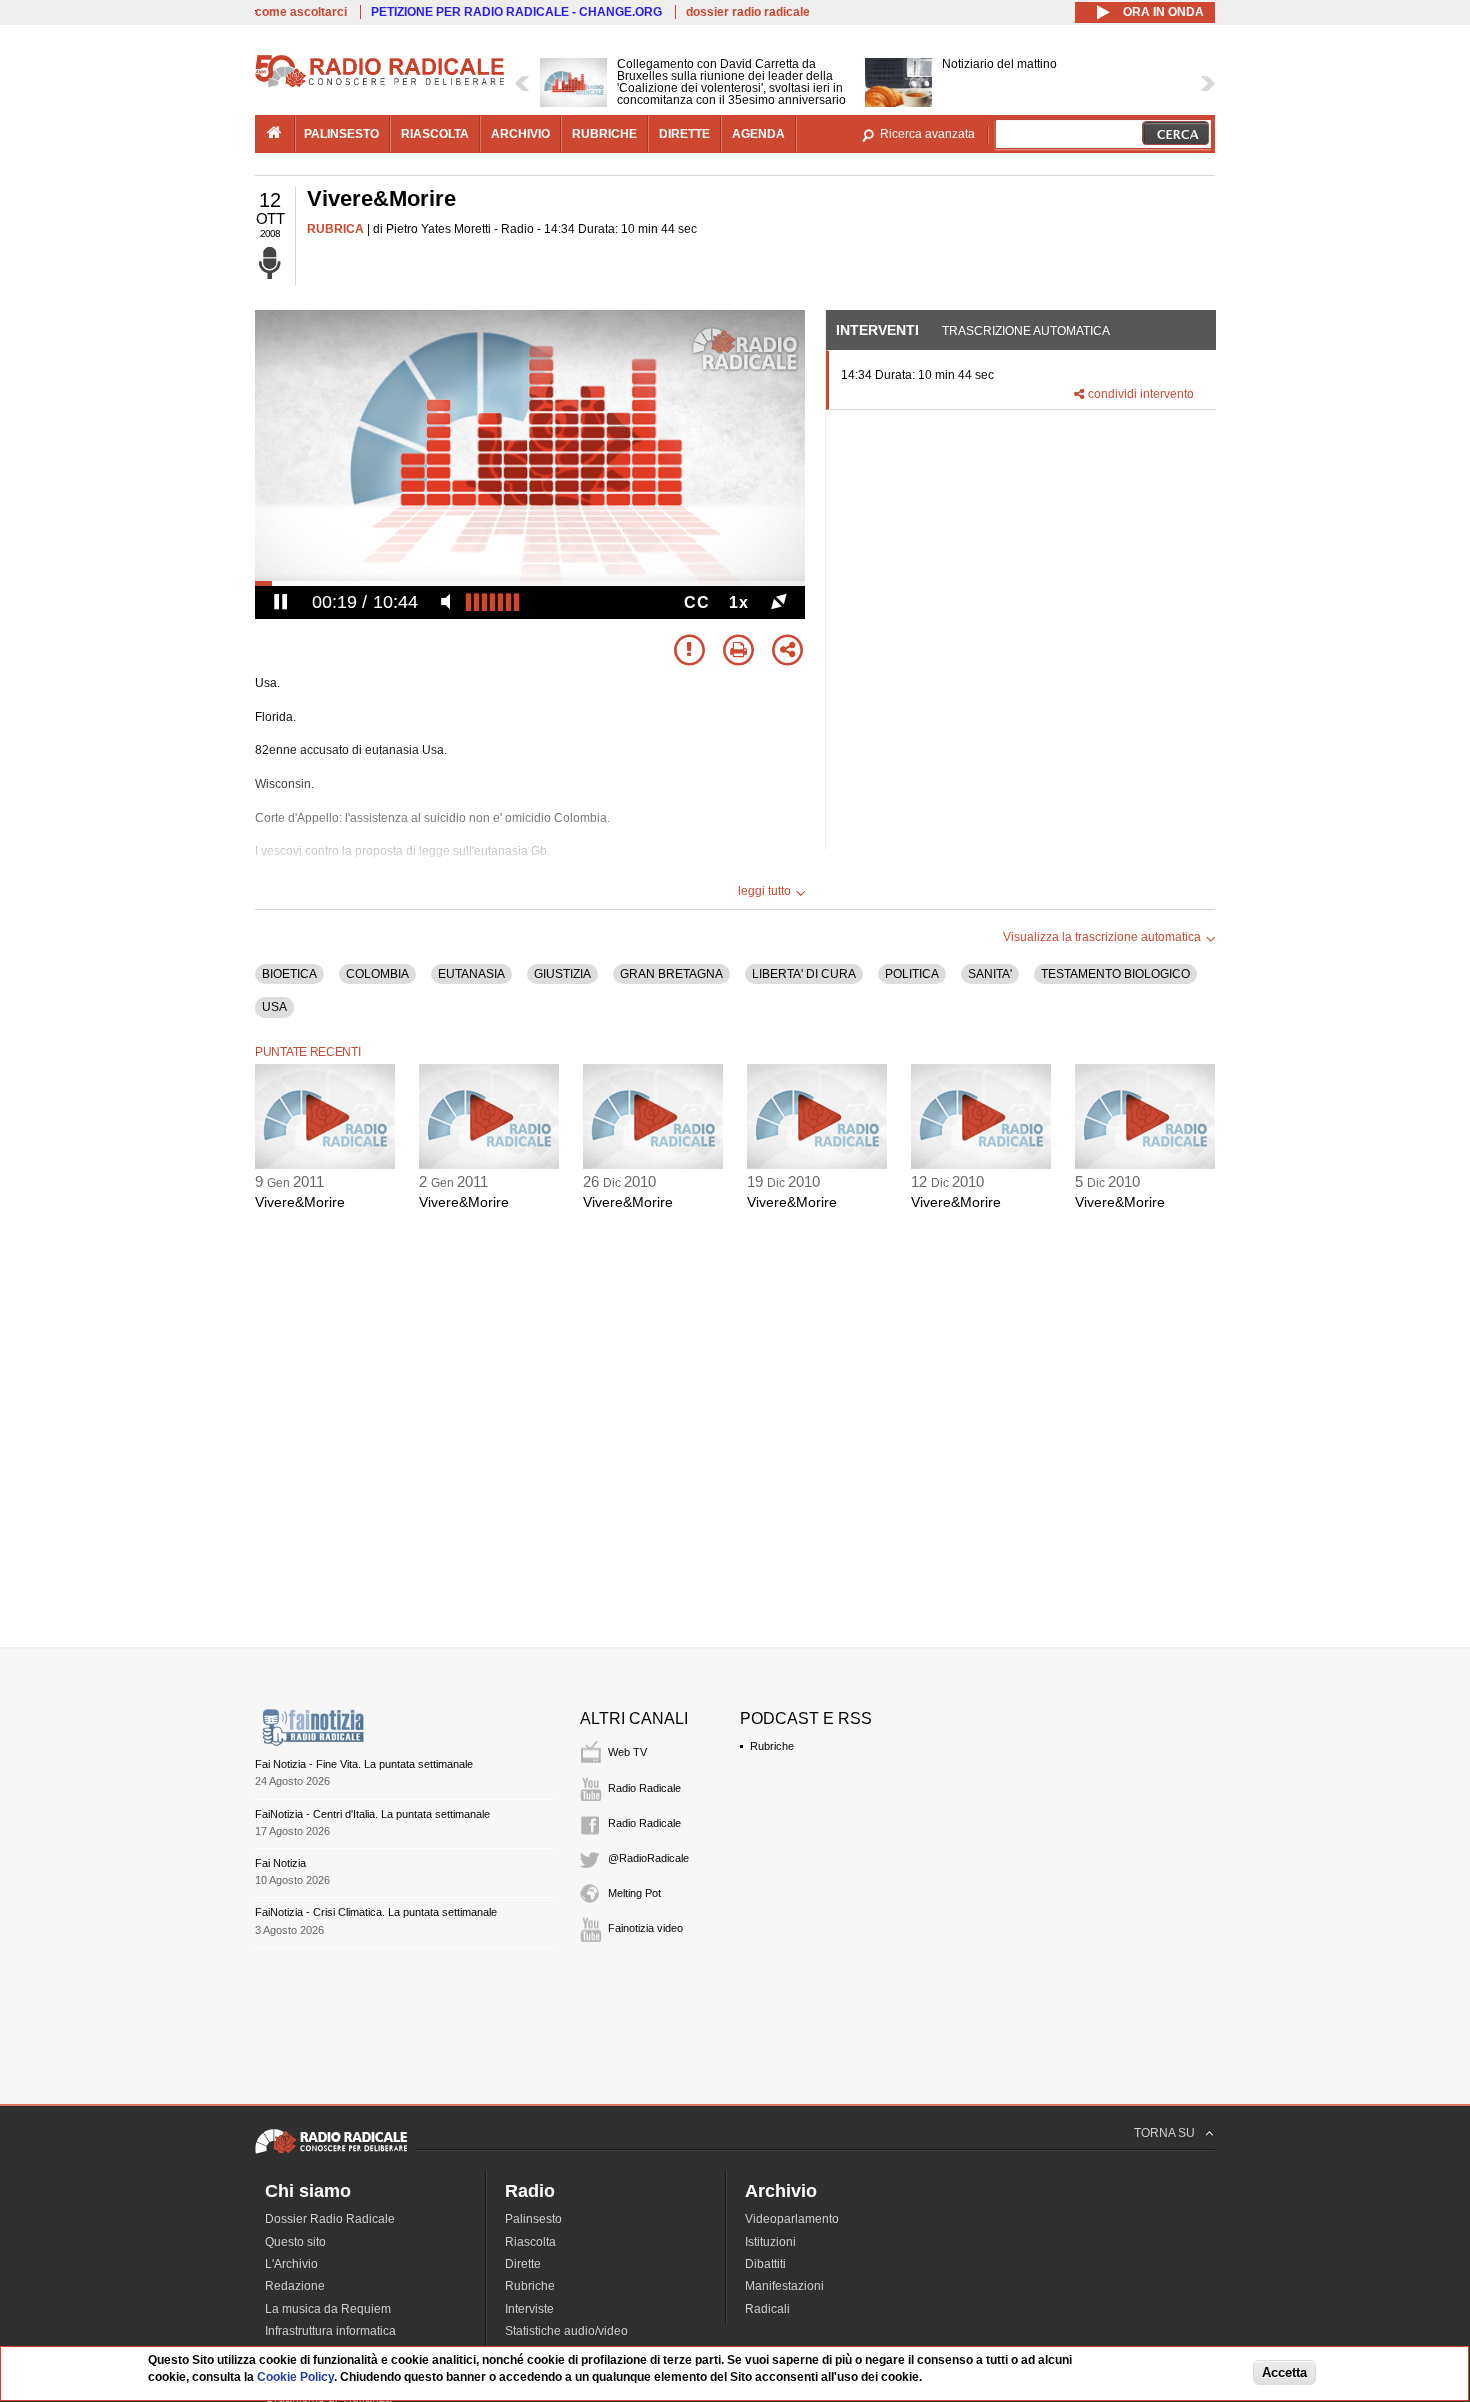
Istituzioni (770, 2242)
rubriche (604, 134)
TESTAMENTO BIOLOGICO (1115, 974)
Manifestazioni (784, 2286)
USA (274, 1007)
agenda (758, 134)
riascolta (435, 134)
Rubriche (772, 1746)
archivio (520, 134)
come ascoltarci (301, 12)
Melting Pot (634, 1893)
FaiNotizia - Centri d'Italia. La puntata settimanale (372, 1814)
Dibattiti (765, 2264)
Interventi (877, 330)
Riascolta (530, 2242)
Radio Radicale (644, 1788)
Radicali (767, 2309)
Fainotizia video (645, 1928)
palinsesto (341, 134)
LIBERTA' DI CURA (804, 974)
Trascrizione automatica (1026, 331)
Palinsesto (533, 2219)
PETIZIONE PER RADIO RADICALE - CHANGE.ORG (516, 12)
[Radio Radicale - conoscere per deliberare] (331, 2153)
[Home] (380, 84)
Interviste (529, 2309)
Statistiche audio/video (566, 2331)
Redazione (295, 2286)
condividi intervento (1141, 394)
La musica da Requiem (328, 2309)
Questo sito (295, 2242)
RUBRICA (335, 229)
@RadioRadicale (648, 1858)
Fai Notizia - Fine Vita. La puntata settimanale (364, 1764)
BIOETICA (289, 974)
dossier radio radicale (748, 12)
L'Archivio (291, 2264)
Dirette (523, 2264)
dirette (684, 134)
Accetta (1284, 2373)
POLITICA (912, 974)
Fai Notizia (280, 1863)
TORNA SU (1164, 2133)
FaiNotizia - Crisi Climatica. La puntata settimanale (376, 1912)
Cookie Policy (295, 2377)
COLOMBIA (377, 974)
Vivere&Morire (300, 1202)
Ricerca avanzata (927, 134)
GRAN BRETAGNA (671, 974)
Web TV (627, 1752)
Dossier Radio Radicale (330, 2219)
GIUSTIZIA (562, 974)
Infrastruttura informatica (330, 2331)
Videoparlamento (792, 2219)
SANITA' (990, 974)
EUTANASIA (471, 974)
